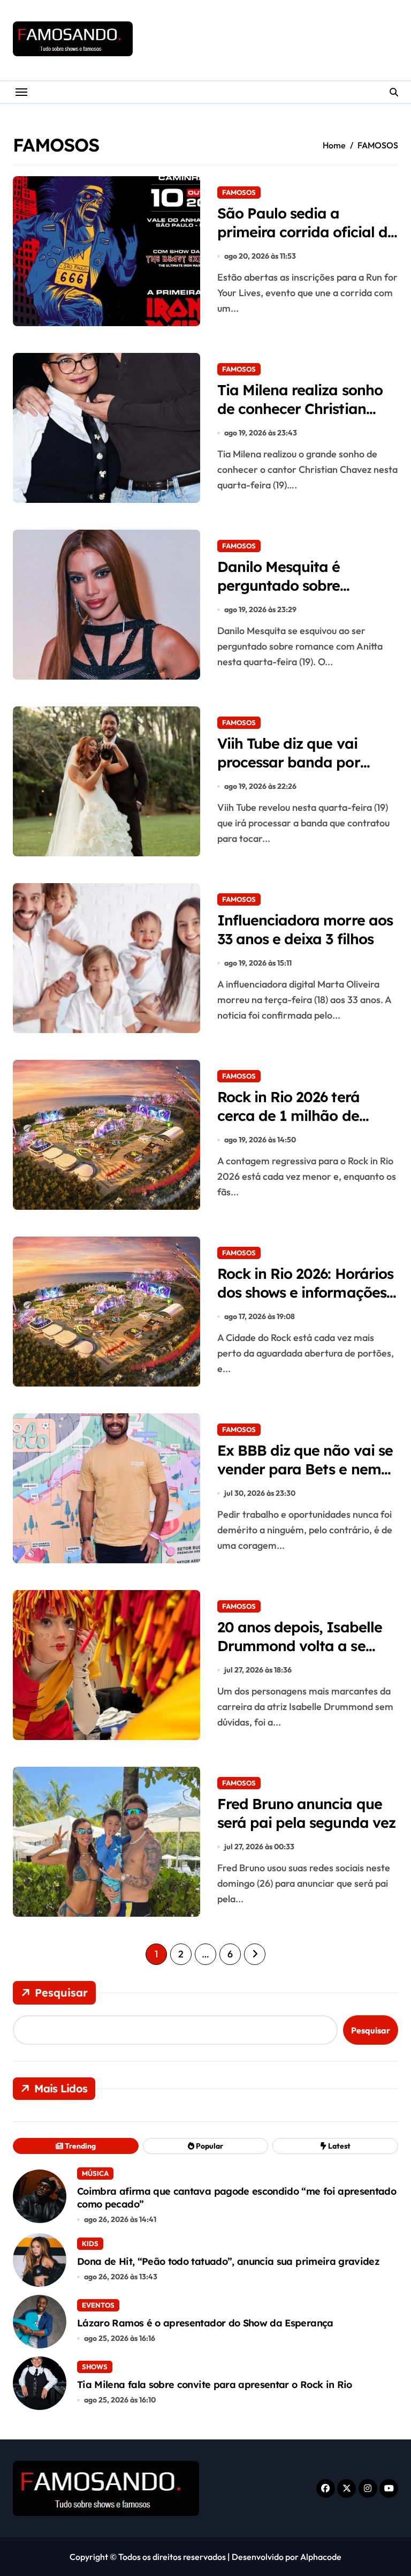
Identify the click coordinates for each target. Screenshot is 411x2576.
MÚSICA (95, 2173)
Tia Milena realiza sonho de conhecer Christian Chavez (300, 409)
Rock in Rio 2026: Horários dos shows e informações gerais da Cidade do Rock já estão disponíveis (305, 1302)
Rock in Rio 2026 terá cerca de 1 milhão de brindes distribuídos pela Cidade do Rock (301, 1125)
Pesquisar (61, 1993)
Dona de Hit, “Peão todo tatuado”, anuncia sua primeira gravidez (228, 2261)
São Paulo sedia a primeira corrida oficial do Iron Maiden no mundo (307, 232)
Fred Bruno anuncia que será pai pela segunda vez (306, 1813)
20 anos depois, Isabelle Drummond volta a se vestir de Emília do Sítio (300, 1646)
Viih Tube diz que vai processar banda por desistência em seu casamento (289, 771)
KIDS (90, 2243)
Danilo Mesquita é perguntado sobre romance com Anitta (287, 585)
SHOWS (95, 2367)
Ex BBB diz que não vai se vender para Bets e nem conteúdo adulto (305, 1469)
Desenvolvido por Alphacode (287, 2557)
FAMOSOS (239, 192)
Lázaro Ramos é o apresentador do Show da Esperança (205, 2323)
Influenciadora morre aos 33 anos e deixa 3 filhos (305, 929)
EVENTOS (98, 2305)
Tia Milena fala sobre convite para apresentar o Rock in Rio (215, 2385)
